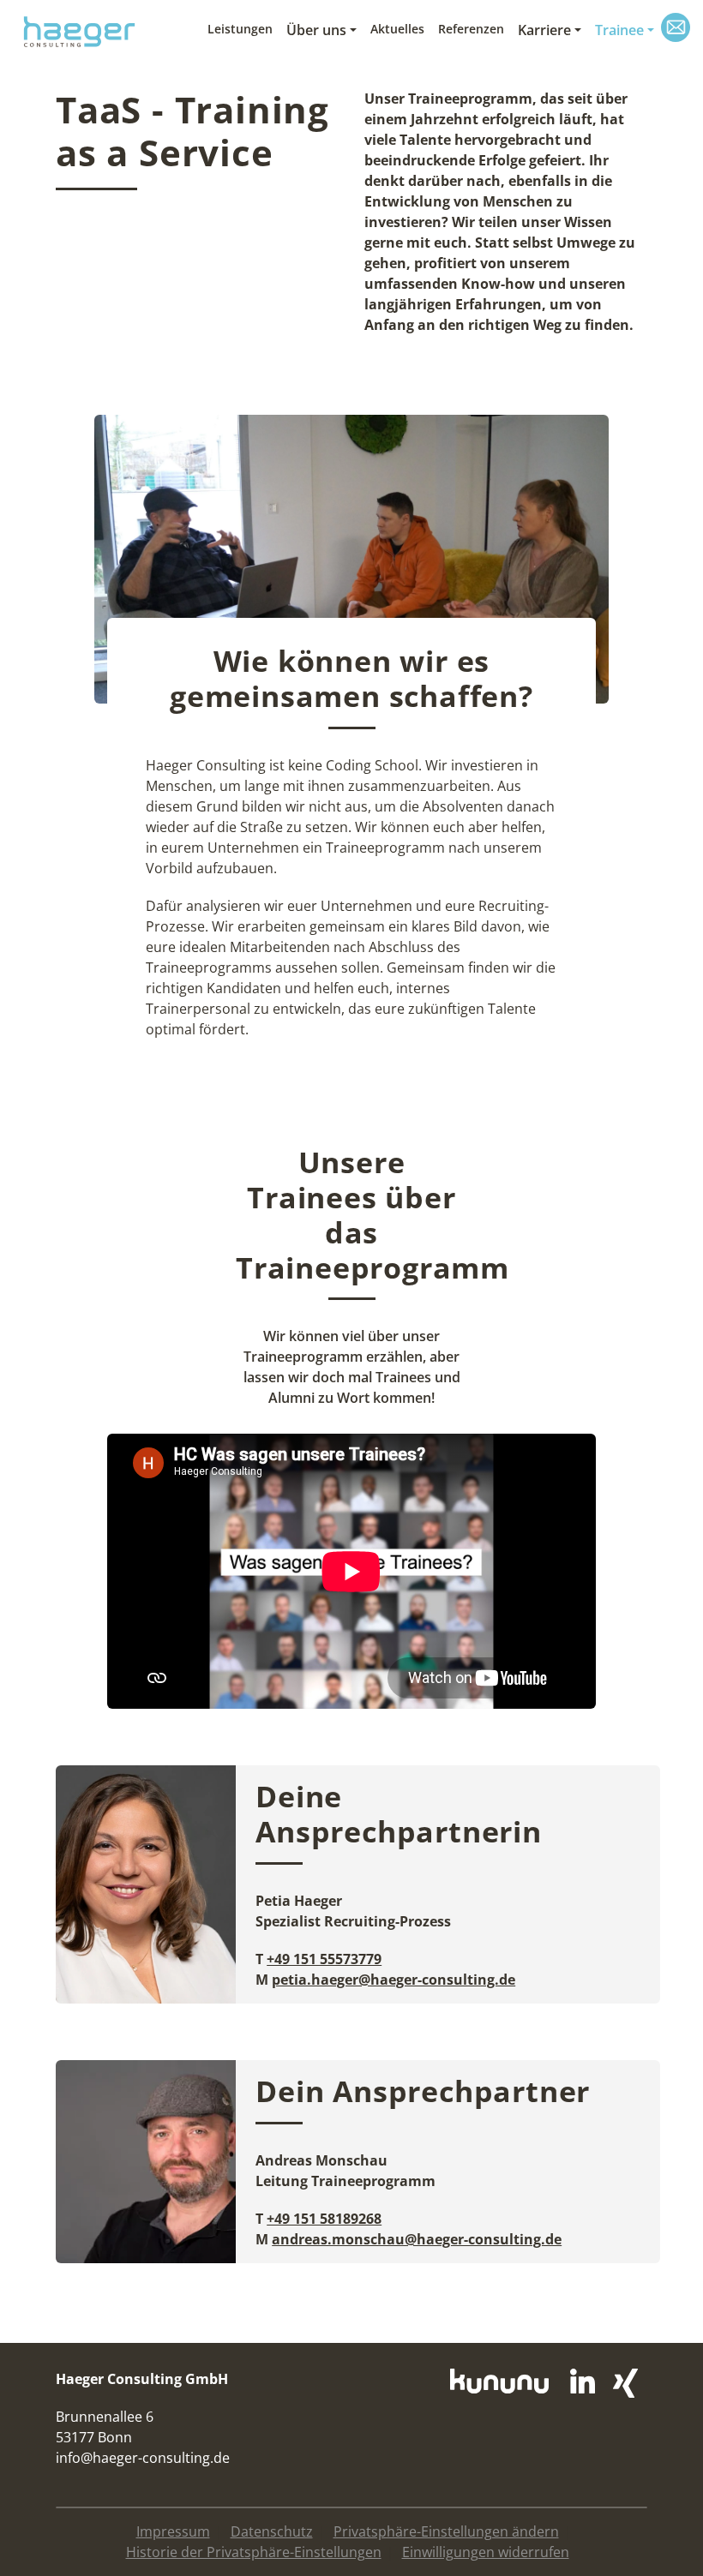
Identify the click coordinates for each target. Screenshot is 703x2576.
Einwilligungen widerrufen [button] (486, 2552)
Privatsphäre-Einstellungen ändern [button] (446, 2531)
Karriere (544, 30)
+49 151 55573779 (324, 1959)
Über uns (316, 30)
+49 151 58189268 (324, 2219)
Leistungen (240, 29)
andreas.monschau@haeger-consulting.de (417, 2239)
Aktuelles (397, 29)
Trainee (619, 30)
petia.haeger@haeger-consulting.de (394, 1980)
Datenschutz (272, 2531)
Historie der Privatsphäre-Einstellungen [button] (254, 2552)
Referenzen (471, 29)
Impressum (173, 2531)
